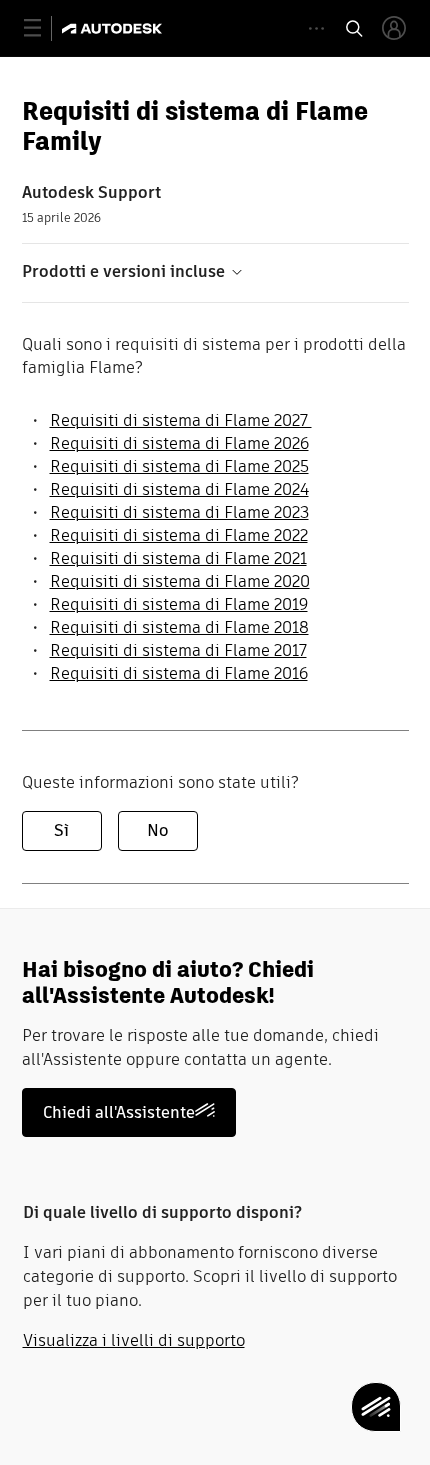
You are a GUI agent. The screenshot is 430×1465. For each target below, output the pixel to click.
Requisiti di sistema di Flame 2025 (179, 466)
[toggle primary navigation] (43, 28)
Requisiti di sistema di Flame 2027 (181, 420)
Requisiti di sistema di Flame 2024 (179, 489)
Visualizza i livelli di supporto (134, 1340)
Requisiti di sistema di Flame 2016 (179, 673)
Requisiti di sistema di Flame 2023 (179, 512)
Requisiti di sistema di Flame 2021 (178, 558)
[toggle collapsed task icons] (316, 28)
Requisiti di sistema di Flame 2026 (179, 443)
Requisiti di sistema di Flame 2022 (179, 535)
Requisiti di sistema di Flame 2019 (179, 604)
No (157, 830)
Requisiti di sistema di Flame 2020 (180, 581)
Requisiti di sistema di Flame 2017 (178, 650)
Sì (61, 830)
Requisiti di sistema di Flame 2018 (179, 627)
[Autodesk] (114, 28)
